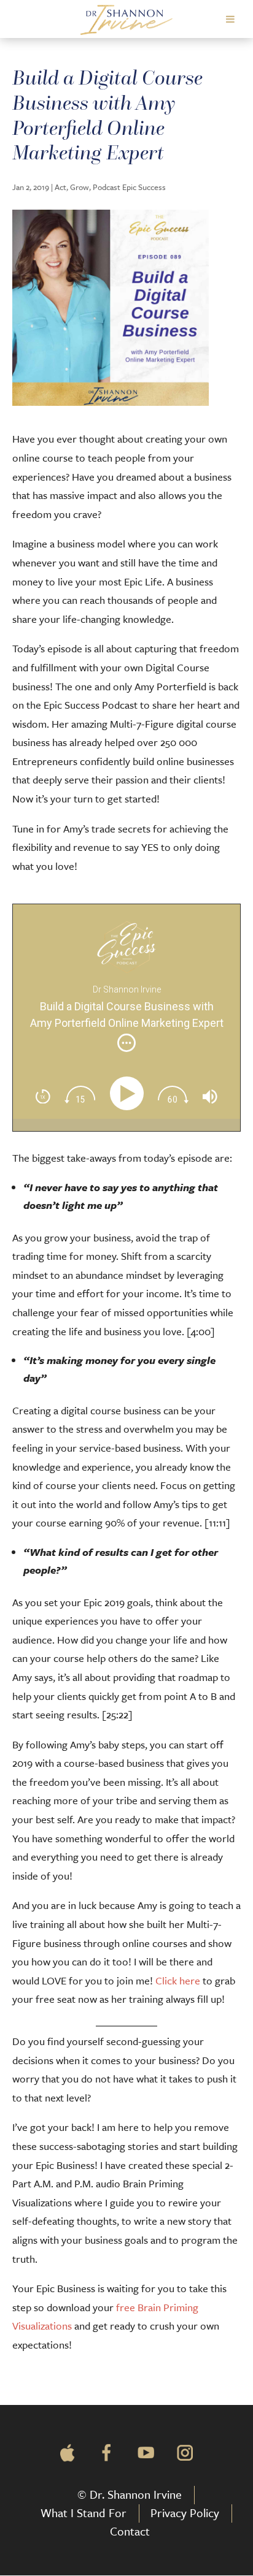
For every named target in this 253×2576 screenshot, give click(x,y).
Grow (80, 187)
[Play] (129, 1093)
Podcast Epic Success (129, 187)
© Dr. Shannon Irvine (130, 2494)
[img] (126, 1043)
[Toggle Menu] (230, 19)
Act (60, 187)
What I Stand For (84, 2513)
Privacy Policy (185, 2513)
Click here (178, 1980)
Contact (130, 2531)
